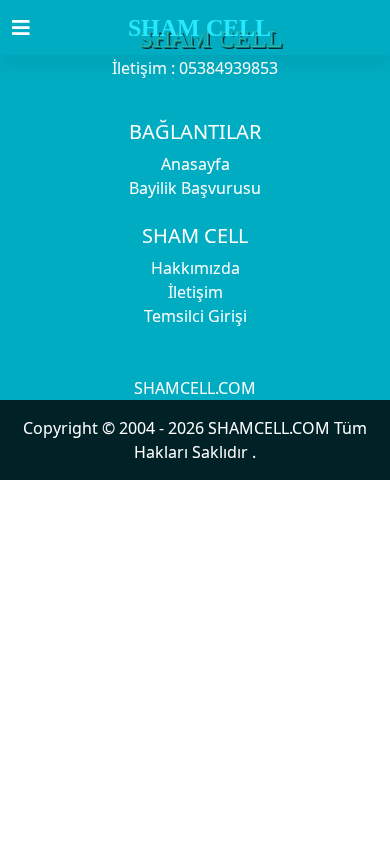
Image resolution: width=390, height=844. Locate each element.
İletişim (195, 292)
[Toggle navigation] (33, 28)
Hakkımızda (195, 268)
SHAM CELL (199, 28)
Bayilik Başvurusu (195, 188)
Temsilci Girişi (195, 316)
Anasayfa (195, 164)
